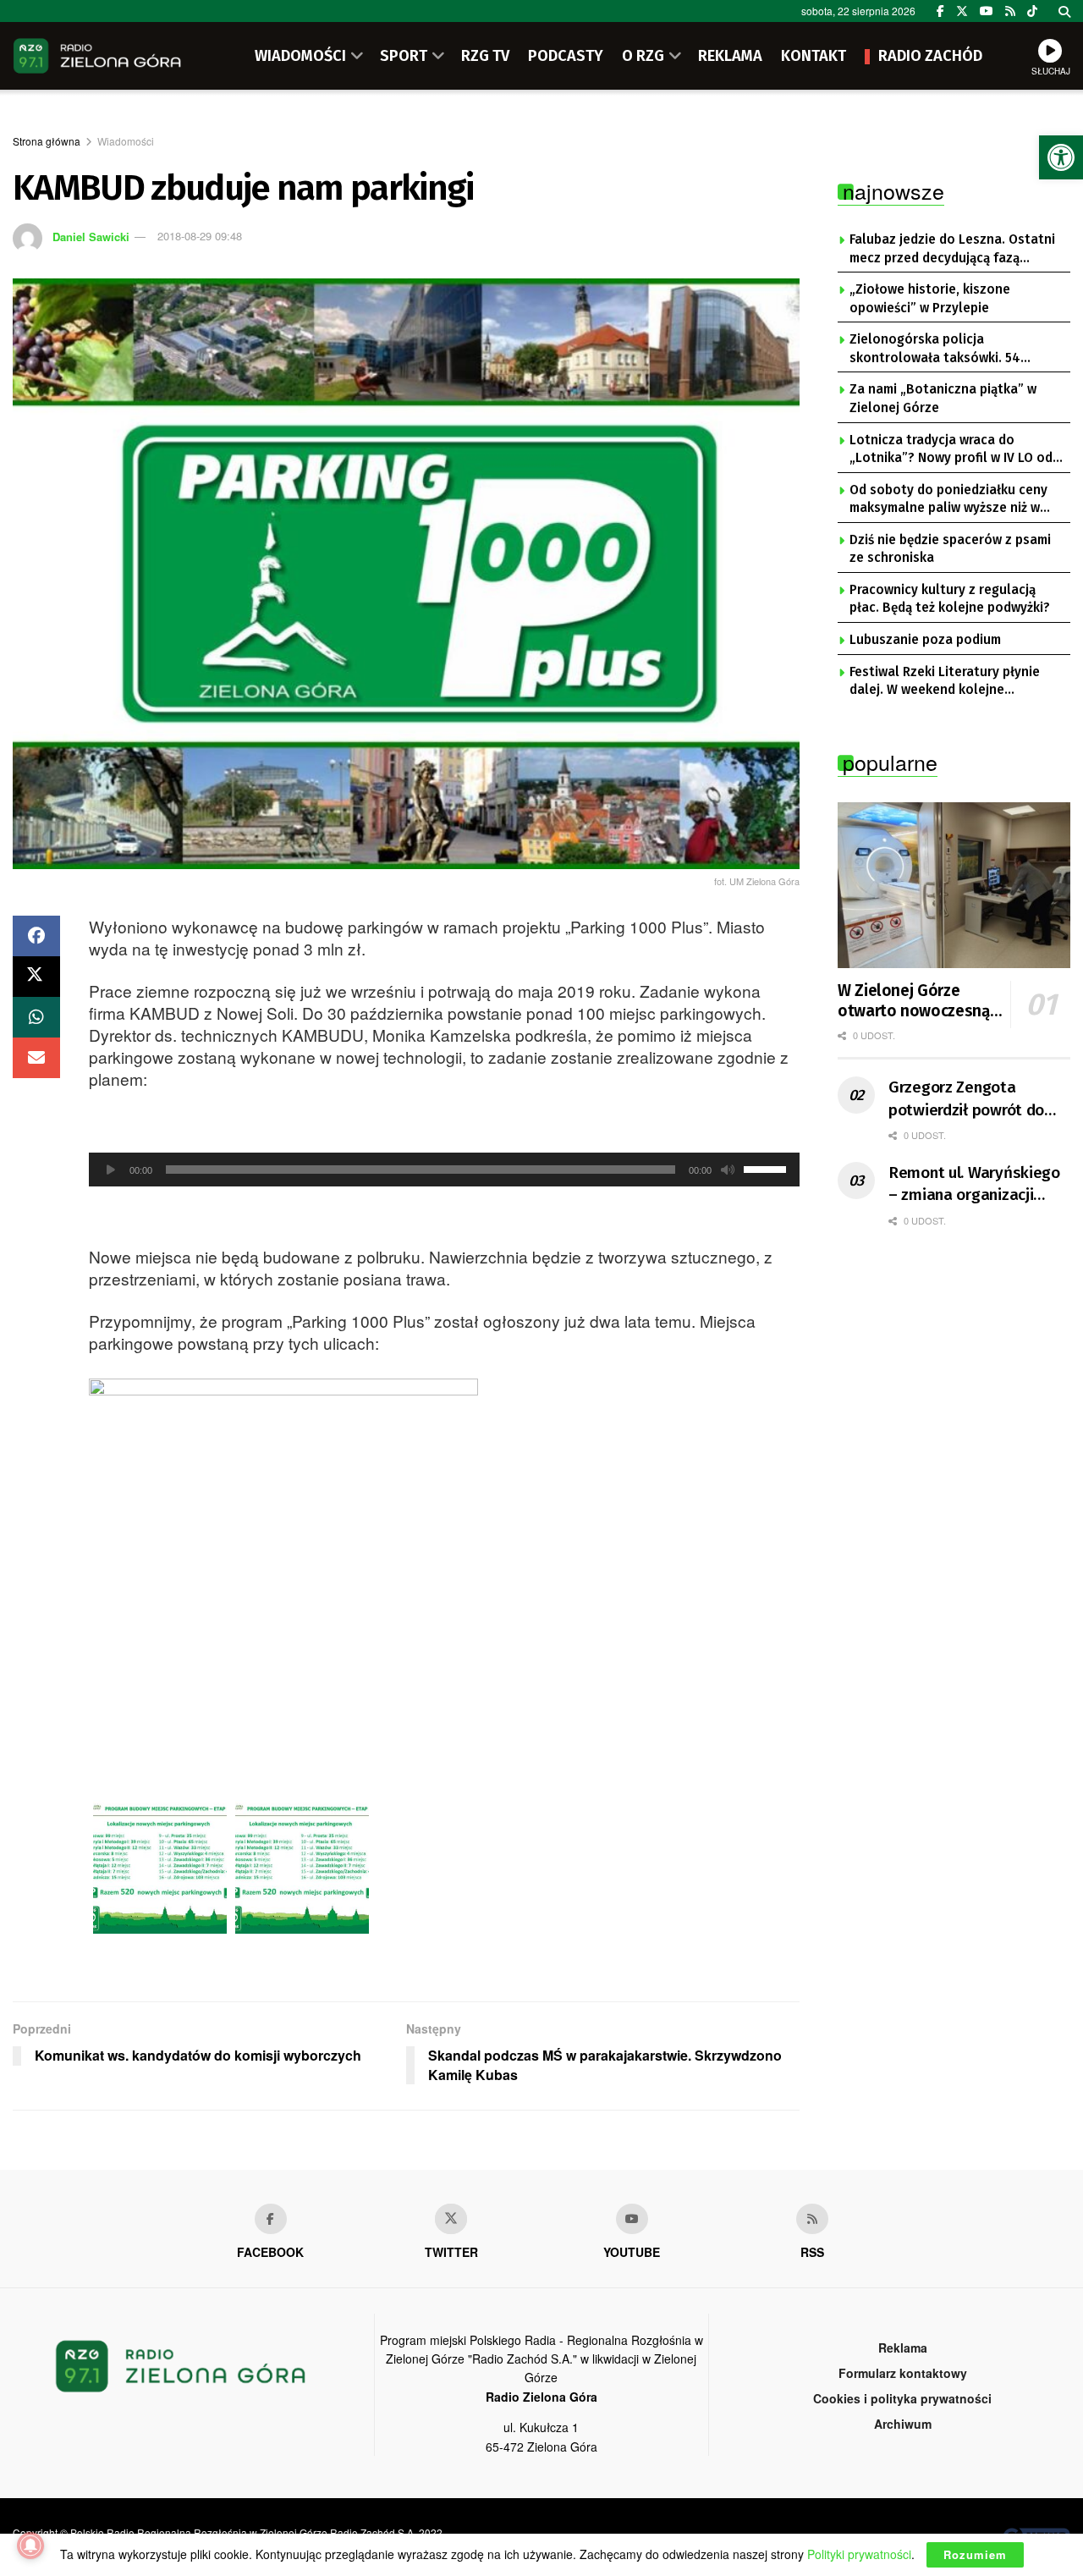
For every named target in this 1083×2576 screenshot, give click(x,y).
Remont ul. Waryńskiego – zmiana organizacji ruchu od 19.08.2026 (974, 1185)
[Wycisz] (728, 1170)
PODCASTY (566, 56)
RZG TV (485, 56)
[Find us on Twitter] (962, 11)
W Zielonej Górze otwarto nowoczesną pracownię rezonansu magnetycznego (914, 1001)
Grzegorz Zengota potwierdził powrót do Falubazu (966, 1099)
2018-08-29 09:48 (200, 236)
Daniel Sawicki (91, 236)
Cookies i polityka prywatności (902, 2398)
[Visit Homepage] (97, 56)
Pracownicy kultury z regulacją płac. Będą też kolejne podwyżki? (950, 599)
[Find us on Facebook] (940, 11)
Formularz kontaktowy (903, 2373)
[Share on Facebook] (36, 936)
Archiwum (903, 2424)
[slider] (767, 1168)
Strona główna (47, 141)
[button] (1061, 157)
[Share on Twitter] (36, 977)
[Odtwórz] (111, 1170)
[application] (444, 1170)
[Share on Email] (36, 1058)
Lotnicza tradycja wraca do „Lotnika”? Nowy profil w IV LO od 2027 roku (951, 450)
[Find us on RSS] (1010, 11)
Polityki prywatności (859, 2554)
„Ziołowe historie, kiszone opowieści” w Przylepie (930, 299)
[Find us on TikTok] (1032, 11)
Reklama (903, 2348)
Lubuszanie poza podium (925, 640)
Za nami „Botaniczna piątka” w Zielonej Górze (943, 399)
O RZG (643, 56)
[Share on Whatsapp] (36, 1017)
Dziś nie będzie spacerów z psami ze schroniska (950, 549)
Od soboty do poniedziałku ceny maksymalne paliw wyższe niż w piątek (948, 500)
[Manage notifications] (30, 2546)
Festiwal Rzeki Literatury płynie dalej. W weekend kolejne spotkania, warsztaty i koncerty (947, 682)
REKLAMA (730, 56)
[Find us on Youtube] (632, 2219)
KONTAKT (814, 56)
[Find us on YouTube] (987, 11)
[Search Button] (1064, 11)
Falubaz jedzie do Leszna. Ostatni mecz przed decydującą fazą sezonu (952, 250)
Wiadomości (126, 141)
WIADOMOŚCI (300, 56)
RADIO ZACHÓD (930, 56)
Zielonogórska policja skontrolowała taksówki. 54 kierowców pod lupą (935, 350)
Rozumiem (975, 2554)
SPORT (404, 56)
